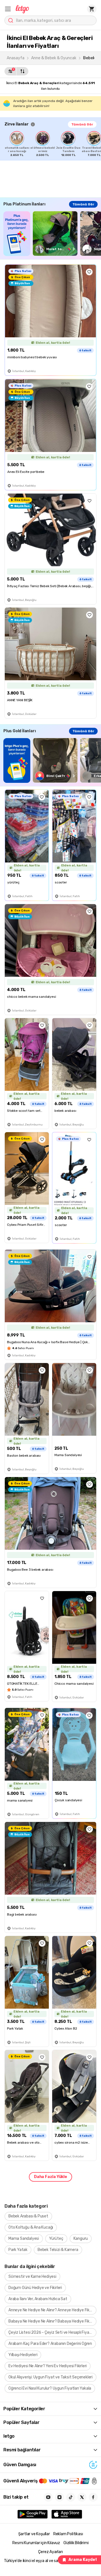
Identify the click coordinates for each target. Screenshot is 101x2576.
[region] (53, 144)
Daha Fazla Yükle (50, 2177)
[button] (8, 9)
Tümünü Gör (82, 124)
